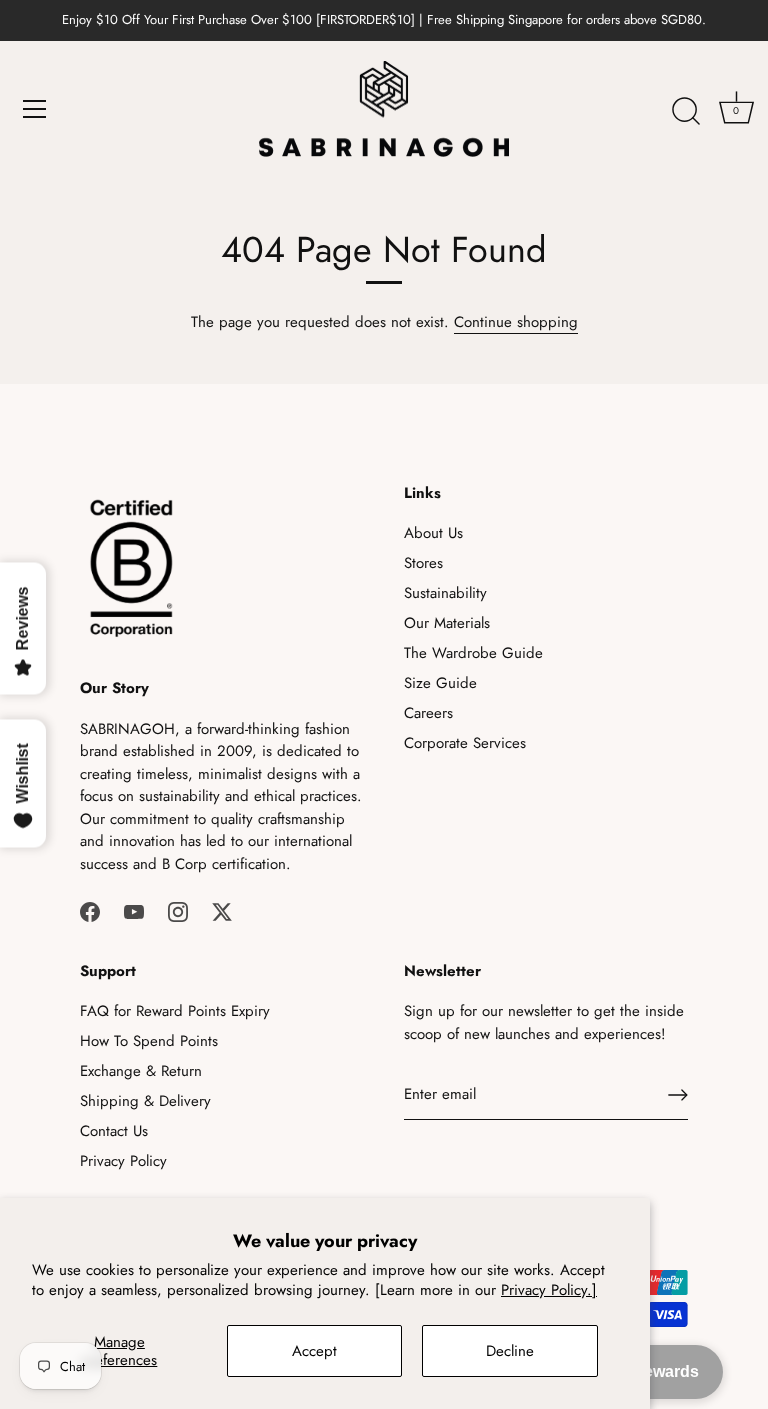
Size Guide (440, 683)
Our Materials (447, 623)
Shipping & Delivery (145, 1101)
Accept (314, 1351)
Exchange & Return (141, 1071)
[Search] (686, 112)
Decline (510, 1351)
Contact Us (114, 1131)
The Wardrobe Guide (473, 653)
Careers (428, 713)
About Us (433, 533)
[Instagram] (178, 910)
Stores (423, 563)
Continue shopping (516, 322)
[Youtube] (134, 910)
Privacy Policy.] (549, 1290)
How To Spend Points (149, 1041)
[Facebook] (90, 910)
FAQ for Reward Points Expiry (175, 1011)
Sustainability (445, 593)
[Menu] (35, 109)
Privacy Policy (123, 1161)
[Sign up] (678, 1095)
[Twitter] (222, 910)
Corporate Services (465, 743)
